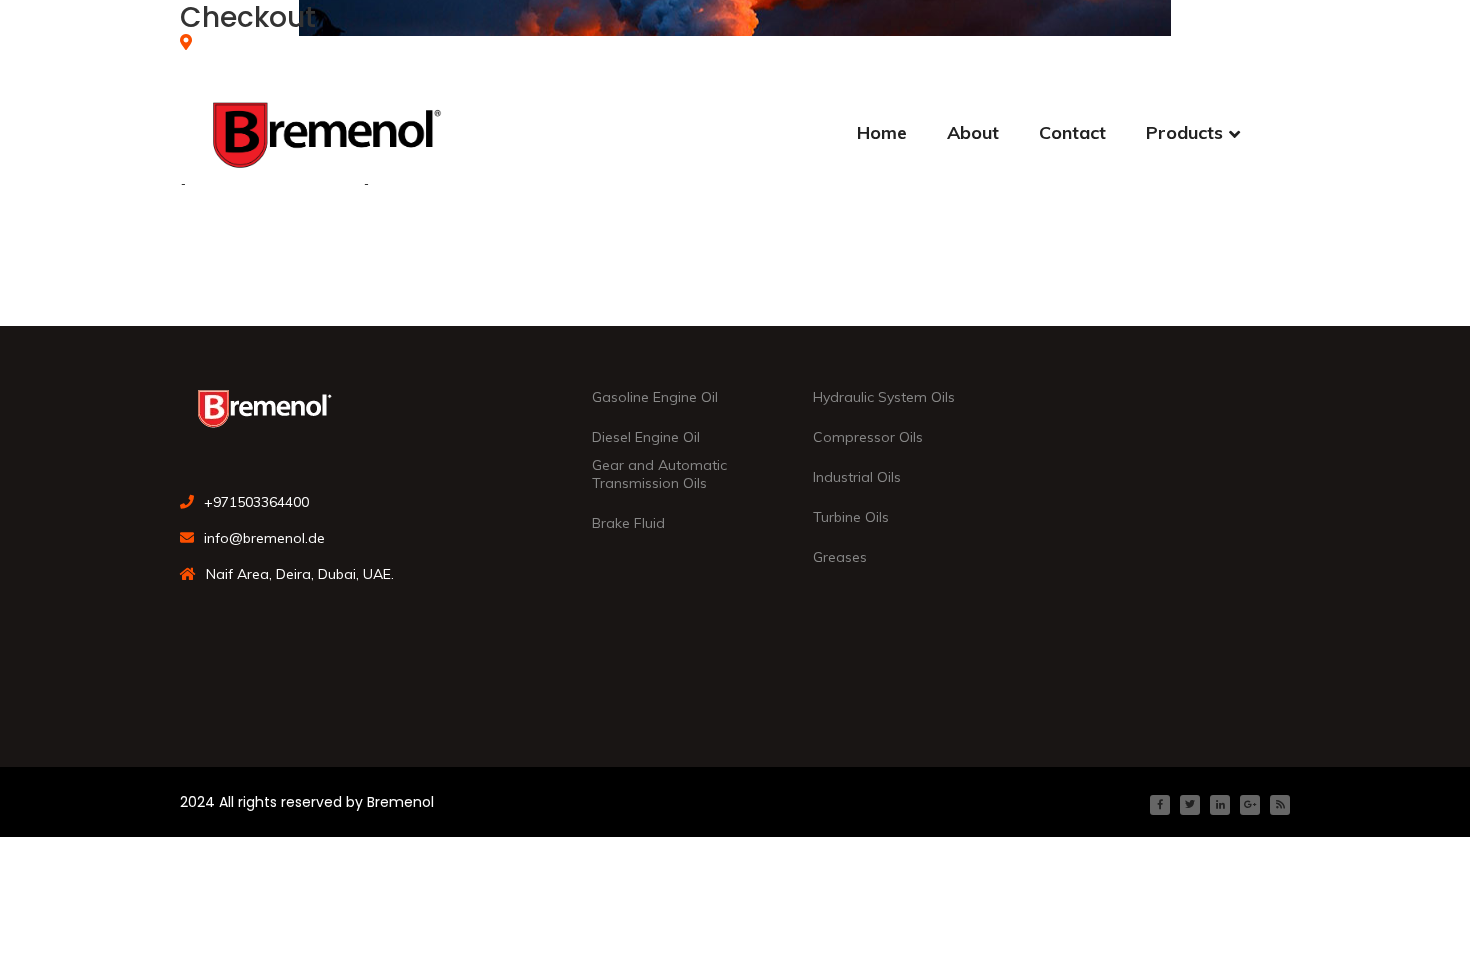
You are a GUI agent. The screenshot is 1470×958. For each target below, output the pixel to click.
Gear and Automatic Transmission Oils (659, 474)
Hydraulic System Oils (884, 397)
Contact (1072, 132)
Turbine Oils (851, 517)
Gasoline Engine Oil (655, 397)
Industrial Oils (857, 477)
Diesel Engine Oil (646, 437)
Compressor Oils (868, 437)
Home (882, 132)
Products (1184, 132)
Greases (840, 557)
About (973, 132)
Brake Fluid (628, 523)
